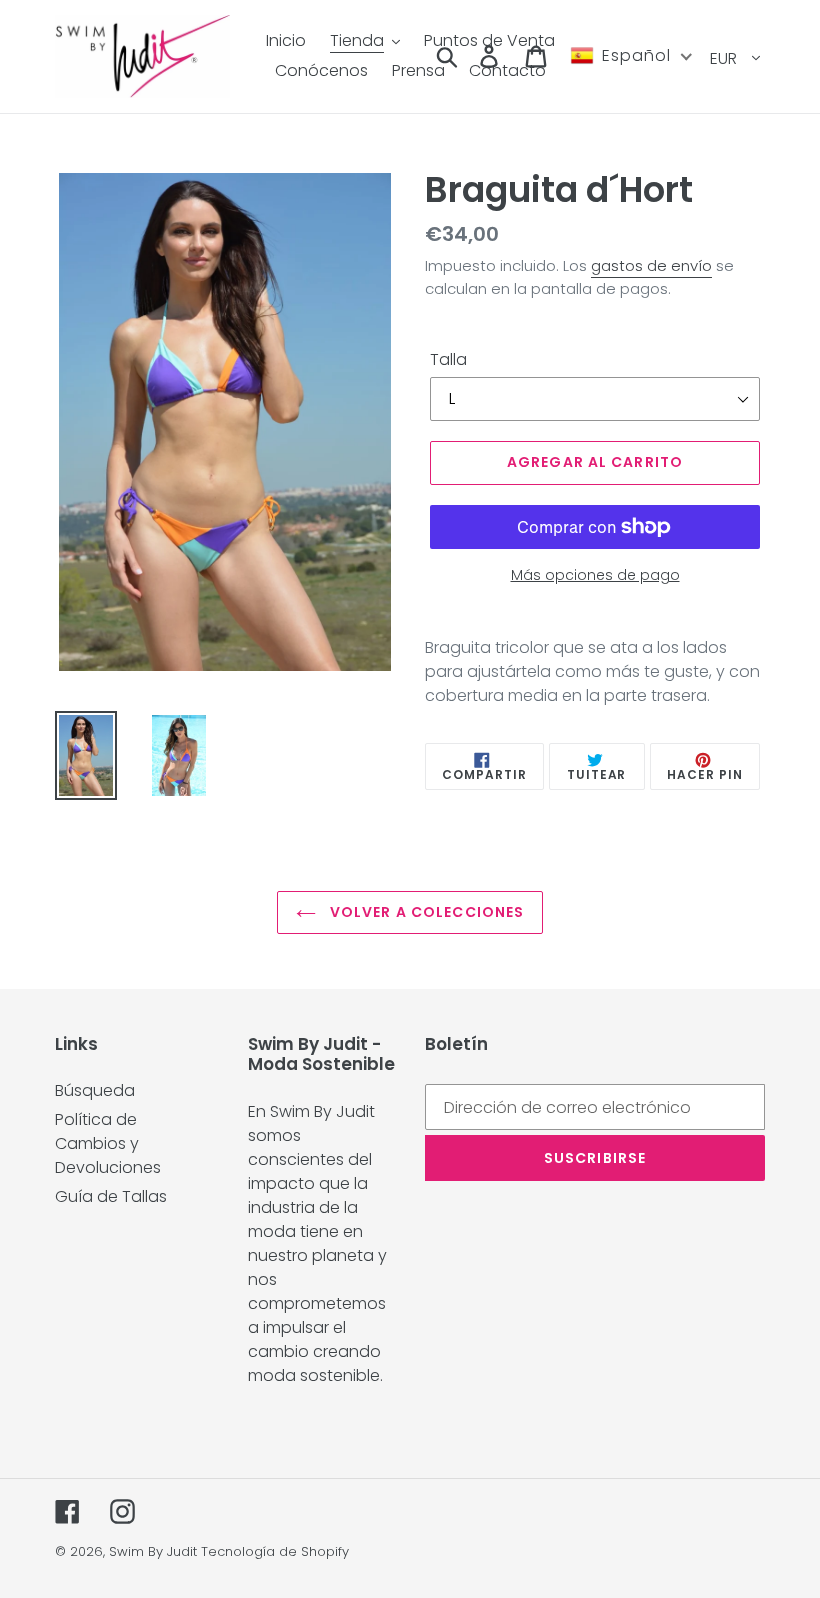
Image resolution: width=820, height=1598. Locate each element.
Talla (448, 359)
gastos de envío (651, 265)
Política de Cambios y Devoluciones (108, 1143)
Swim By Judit (153, 1551)
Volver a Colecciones (425, 912)
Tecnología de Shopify (275, 1551)
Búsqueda (95, 1090)
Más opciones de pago (595, 575)
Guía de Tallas (111, 1196)
